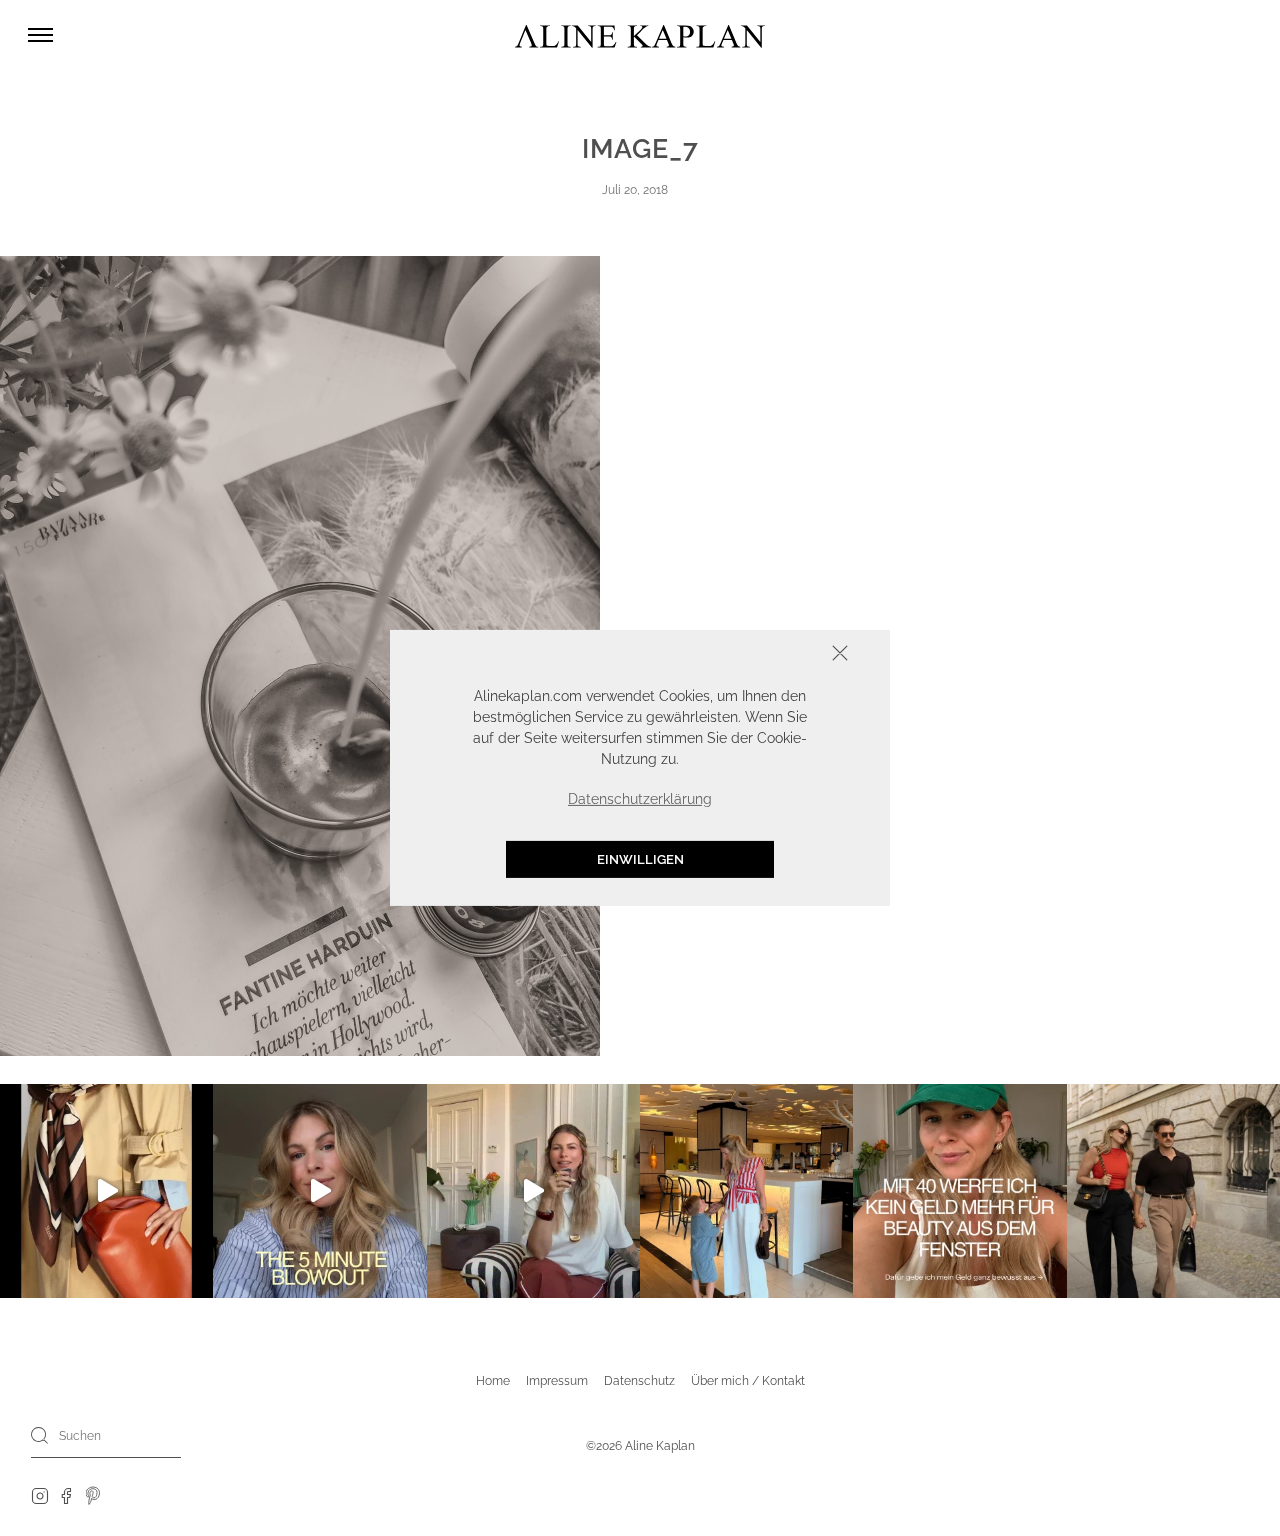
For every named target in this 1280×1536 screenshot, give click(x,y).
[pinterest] (93, 1495)
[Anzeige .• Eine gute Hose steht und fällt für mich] (533, 1190)
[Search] (40, 1435)
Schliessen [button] (778, 655)
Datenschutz (639, 1381)
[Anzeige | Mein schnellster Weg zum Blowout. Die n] (319, 1190)
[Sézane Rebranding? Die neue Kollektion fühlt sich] (106, 1190)
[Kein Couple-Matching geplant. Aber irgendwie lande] (1173, 1190)
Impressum (557, 1381)
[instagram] (40, 1495)
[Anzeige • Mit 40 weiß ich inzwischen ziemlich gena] (959, 1190)
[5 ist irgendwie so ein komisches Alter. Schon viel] (746, 1190)
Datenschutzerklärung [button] (640, 799)
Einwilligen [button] (640, 859)
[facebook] (66, 1495)
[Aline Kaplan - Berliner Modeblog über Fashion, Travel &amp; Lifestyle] (640, 35)
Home (493, 1381)
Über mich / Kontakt (748, 1381)
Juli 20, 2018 (635, 190)
